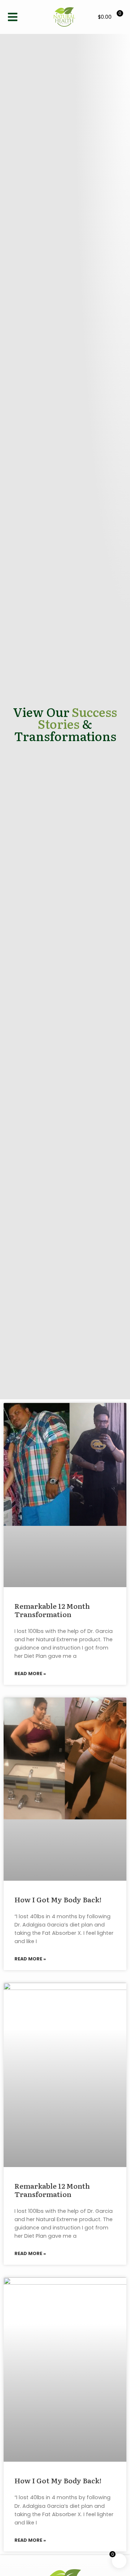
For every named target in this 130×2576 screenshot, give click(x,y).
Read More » (30, 1674)
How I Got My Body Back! (58, 1899)
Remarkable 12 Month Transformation (52, 1610)
